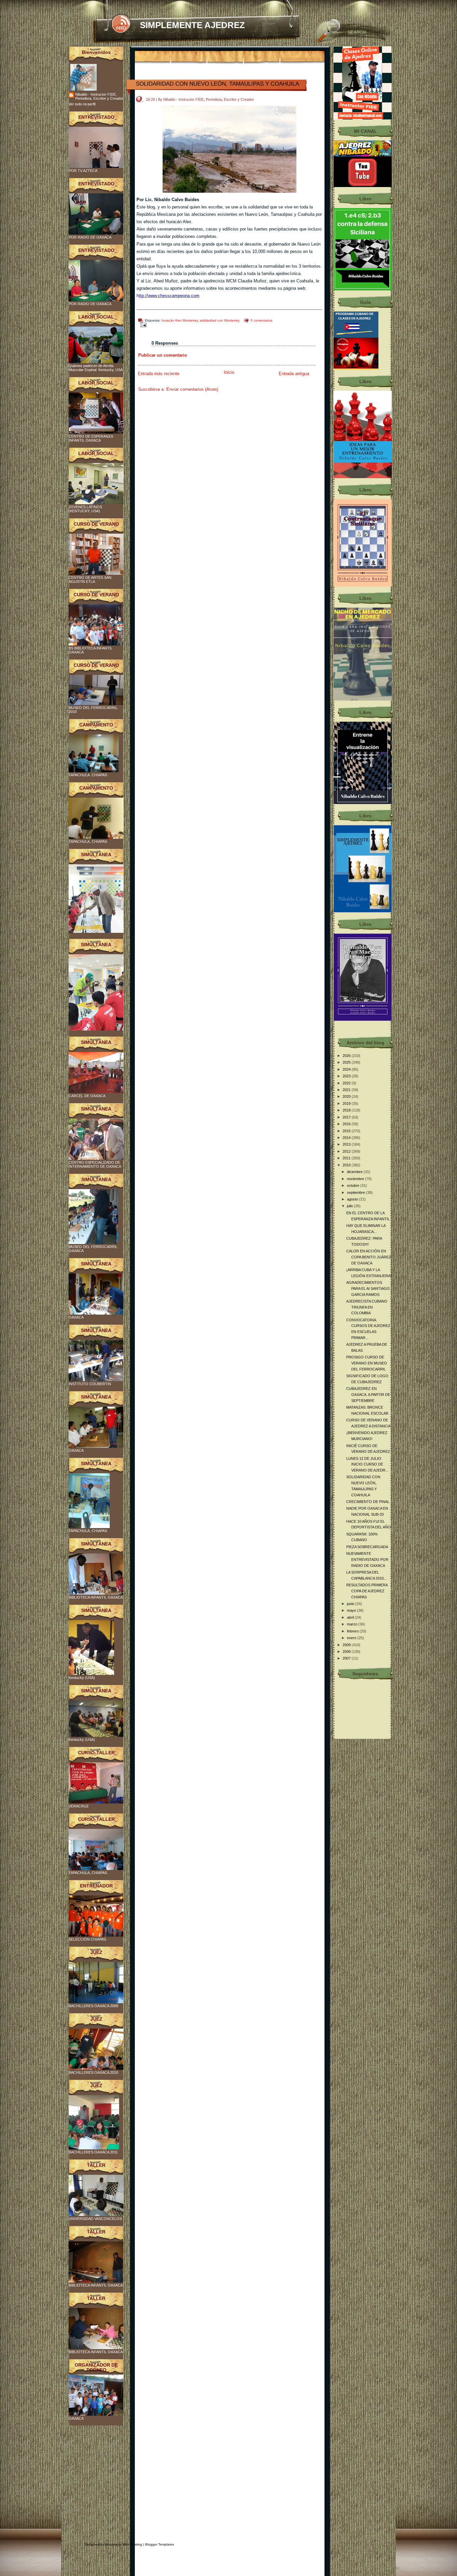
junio (351, 1604)
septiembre (356, 1192)
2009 (347, 1645)
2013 (347, 1144)
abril (351, 1617)
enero (352, 1638)
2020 (347, 1096)
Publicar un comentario (163, 355)
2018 (347, 1110)
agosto (353, 1199)
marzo (353, 1624)
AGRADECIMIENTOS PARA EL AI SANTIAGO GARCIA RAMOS (368, 1288)
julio (350, 1206)
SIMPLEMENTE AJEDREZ (192, 25)
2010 (347, 1165)
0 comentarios (261, 320)
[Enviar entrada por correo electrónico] (142, 325)
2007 (347, 1658)
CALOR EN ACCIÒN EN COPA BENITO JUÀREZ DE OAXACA (369, 1257)
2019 (347, 1103)
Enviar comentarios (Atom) (192, 389)
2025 (347, 1062)
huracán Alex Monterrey (180, 320)
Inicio (229, 372)
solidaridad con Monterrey (220, 320)
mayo (352, 1610)
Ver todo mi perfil (82, 104)
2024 (347, 1069)
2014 (347, 1138)
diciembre (355, 1172)
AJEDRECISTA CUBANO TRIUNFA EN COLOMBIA (367, 1307)
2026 (347, 1056)
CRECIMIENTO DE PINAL (368, 1502)
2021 (347, 1090)
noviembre (356, 1179)
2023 (347, 1076)
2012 (347, 1151)
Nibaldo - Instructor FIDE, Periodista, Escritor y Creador (99, 96)
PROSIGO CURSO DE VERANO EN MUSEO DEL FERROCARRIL (367, 1363)
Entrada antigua (294, 374)
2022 (347, 1083)
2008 (347, 1652)
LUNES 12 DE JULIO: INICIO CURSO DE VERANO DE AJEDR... (367, 1464)
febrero (353, 1631)
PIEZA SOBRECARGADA (367, 1547)
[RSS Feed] (121, 24)
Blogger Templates (160, 2544)
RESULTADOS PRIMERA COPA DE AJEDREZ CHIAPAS (367, 1591)
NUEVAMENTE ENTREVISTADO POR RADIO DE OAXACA (367, 1559)
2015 (347, 1131)
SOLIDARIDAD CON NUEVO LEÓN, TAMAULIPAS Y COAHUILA (217, 84)
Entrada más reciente (159, 374)
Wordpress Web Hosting (124, 2544)
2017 (347, 1117)
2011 (347, 1158)
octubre (354, 1185)
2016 (347, 1124)
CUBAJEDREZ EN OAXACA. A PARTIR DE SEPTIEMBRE (368, 1394)
